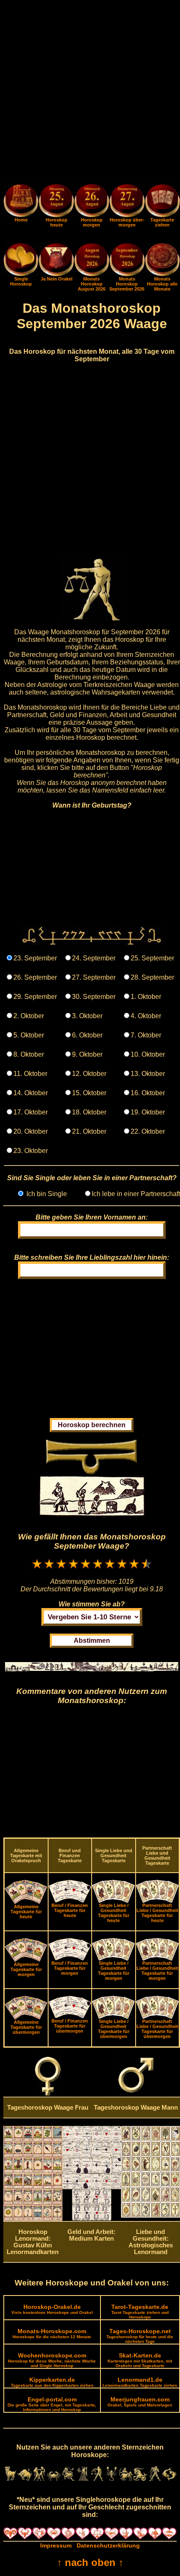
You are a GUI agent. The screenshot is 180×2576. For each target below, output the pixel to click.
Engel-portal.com (52, 2404)
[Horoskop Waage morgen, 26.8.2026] (92, 202)
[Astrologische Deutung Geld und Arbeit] (92, 2218)
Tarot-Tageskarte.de (140, 2311)
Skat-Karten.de (140, 2360)
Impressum (56, 2545)
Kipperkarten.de (52, 2382)
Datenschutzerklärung (108, 2545)
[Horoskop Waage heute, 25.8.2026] (56, 202)
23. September (35, 958)
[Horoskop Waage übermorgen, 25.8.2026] (127, 202)
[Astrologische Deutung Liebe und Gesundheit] (150, 2216)
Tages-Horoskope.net (140, 2336)
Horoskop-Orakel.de (52, 2309)
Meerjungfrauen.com (140, 2402)
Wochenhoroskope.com (52, 2360)
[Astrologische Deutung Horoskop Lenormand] (33, 2219)
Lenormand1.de (140, 2382)
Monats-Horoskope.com (52, 2333)
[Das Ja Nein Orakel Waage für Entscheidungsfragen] (56, 274)
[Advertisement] (90, 93)
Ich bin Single (46, 1194)
